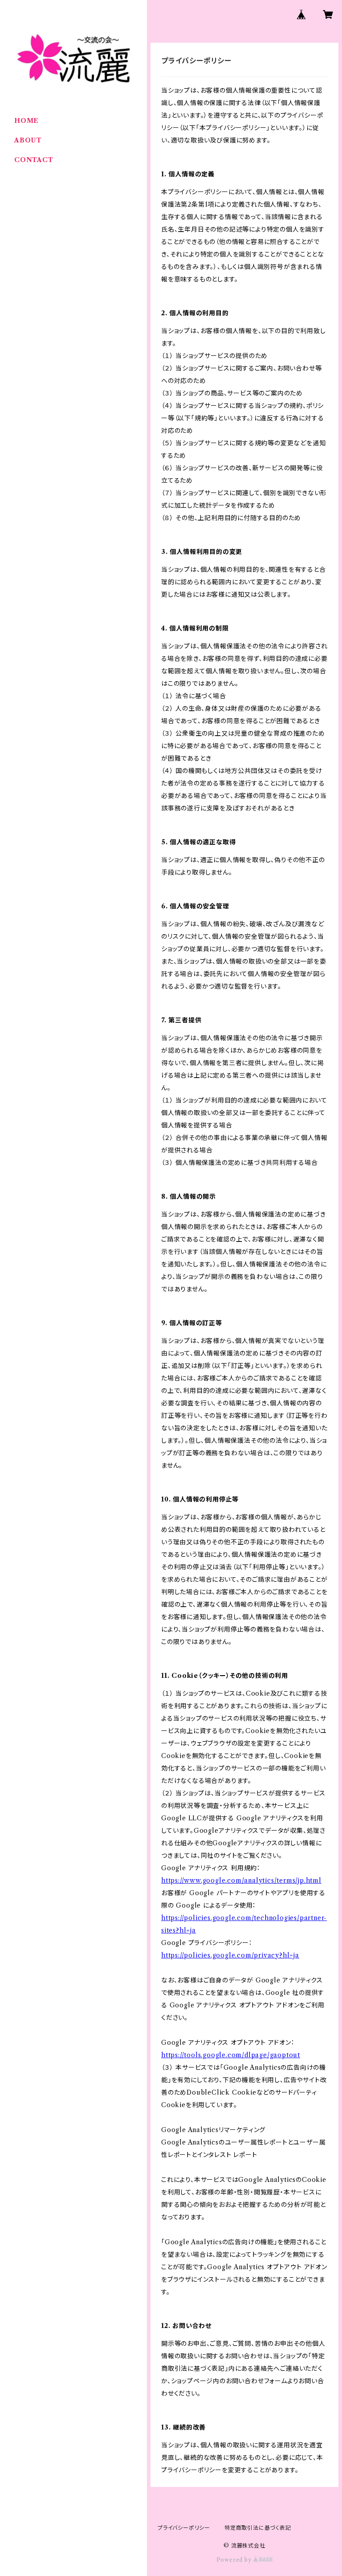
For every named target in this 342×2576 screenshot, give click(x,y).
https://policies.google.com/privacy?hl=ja (230, 1955)
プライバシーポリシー (184, 2528)
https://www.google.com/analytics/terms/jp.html (241, 1880)
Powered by (235, 2560)
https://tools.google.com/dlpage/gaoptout (231, 2055)
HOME (26, 121)
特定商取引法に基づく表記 (258, 2528)
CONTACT (34, 160)
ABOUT (28, 140)
